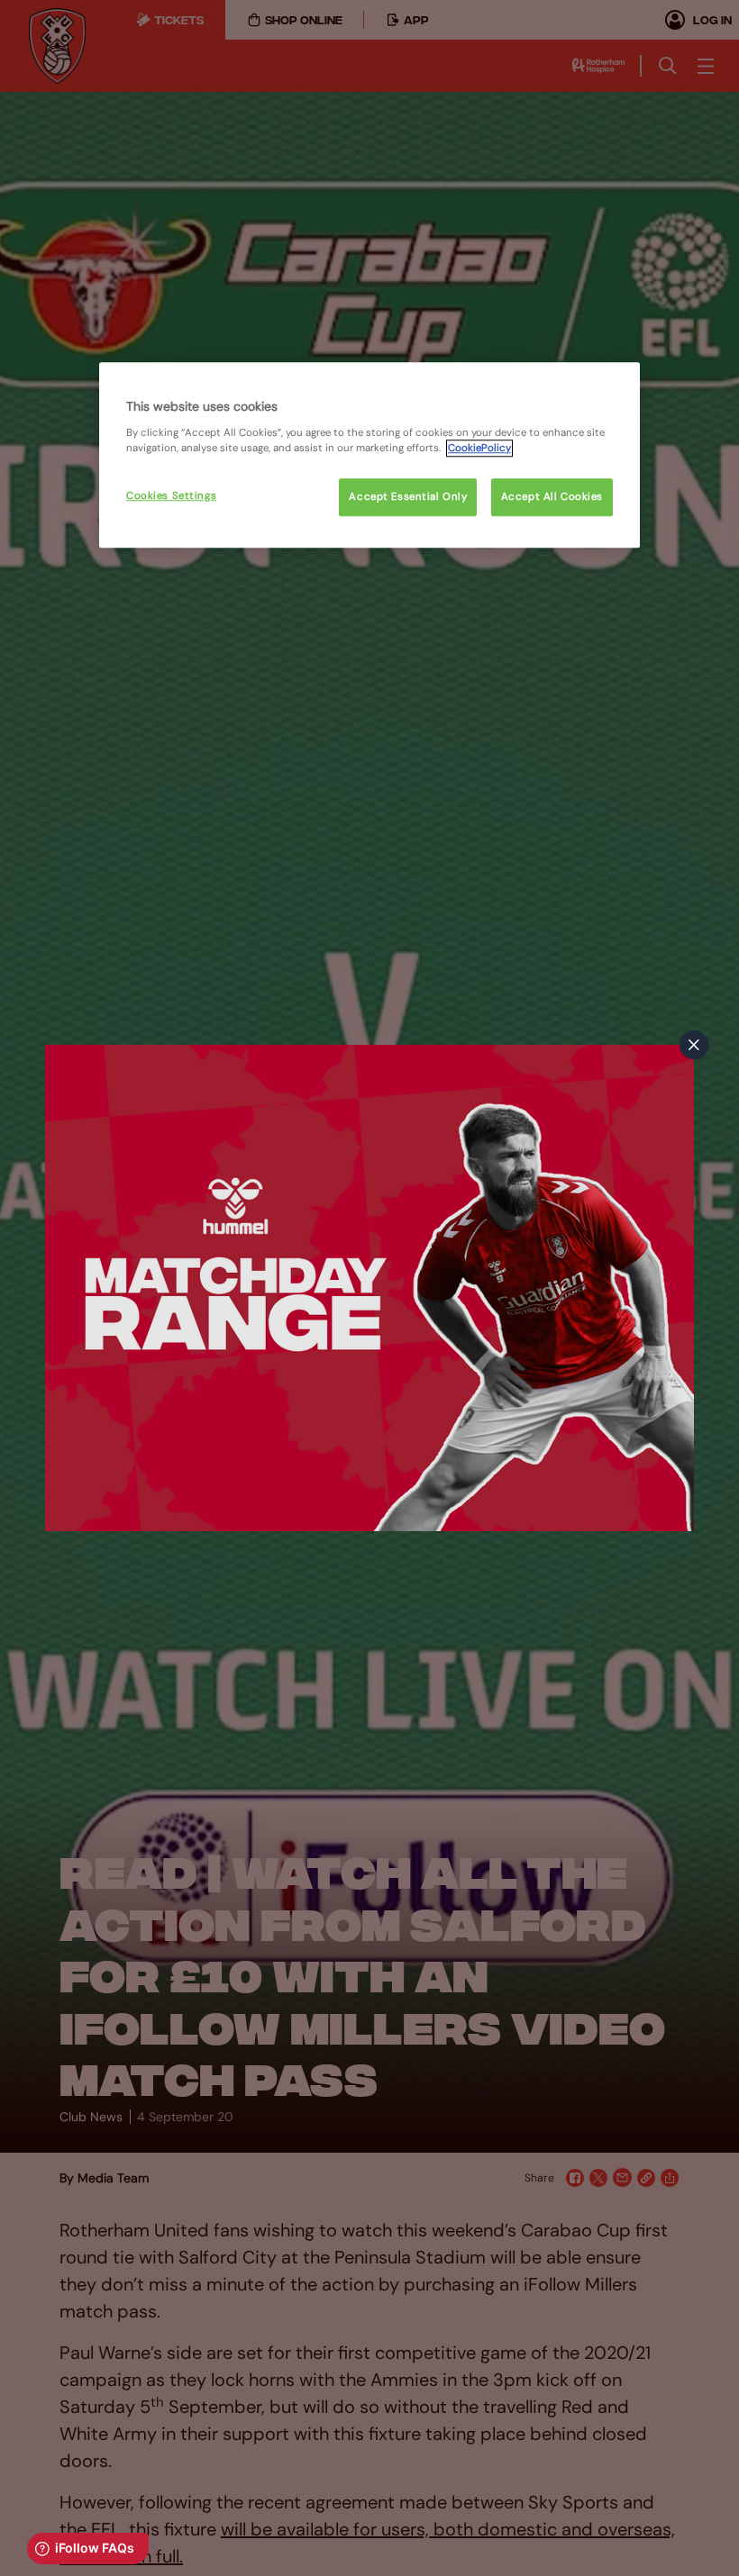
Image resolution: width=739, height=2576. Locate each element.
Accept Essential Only (408, 497)
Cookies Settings (171, 496)
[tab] (694, 1045)
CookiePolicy (479, 448)
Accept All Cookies (552, 497)
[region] (369, 455)
